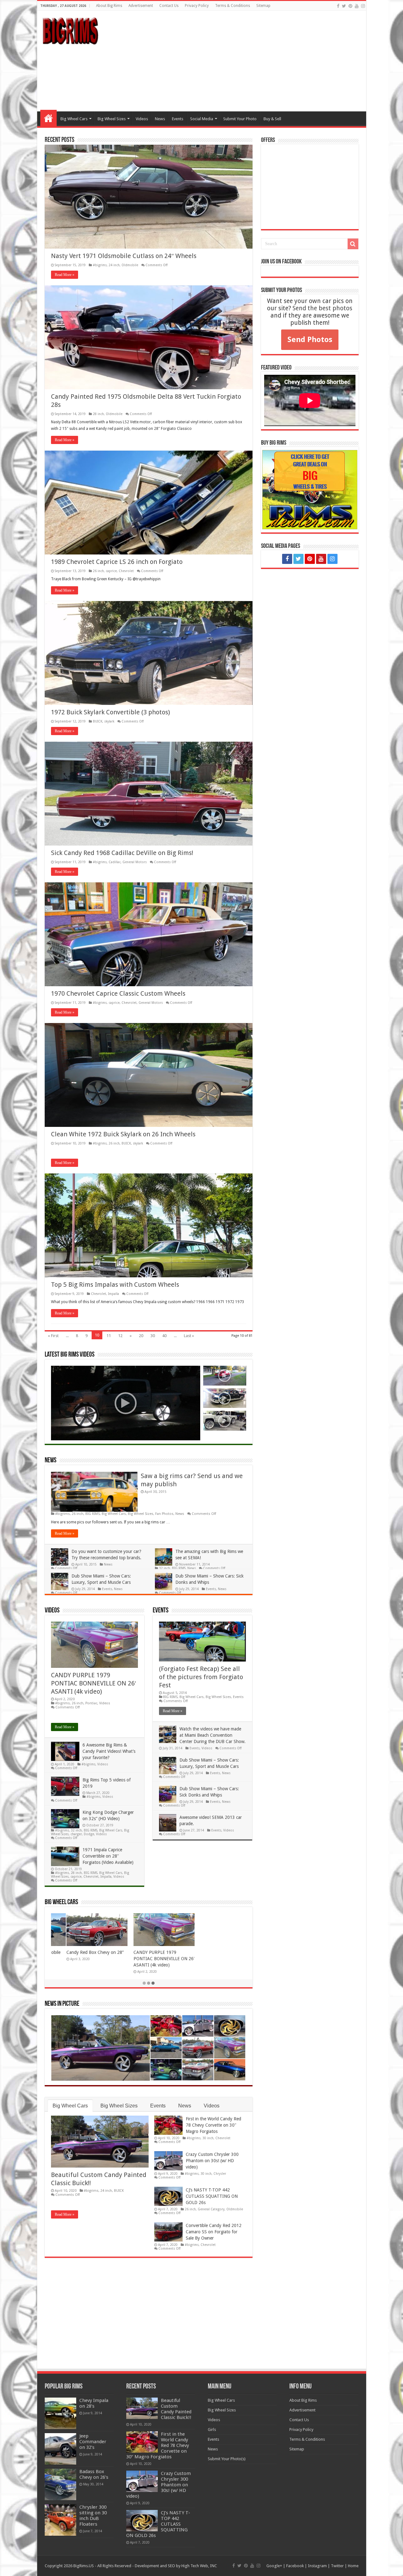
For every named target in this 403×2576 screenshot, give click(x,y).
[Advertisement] (247, 61)
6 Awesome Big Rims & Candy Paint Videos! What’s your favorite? (109, 1751)
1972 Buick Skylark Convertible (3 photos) (111, 712)
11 (109, 1336)
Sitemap (263, 6)
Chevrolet (126, 571)
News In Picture (62, 2004)
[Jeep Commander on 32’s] (60, 2449)
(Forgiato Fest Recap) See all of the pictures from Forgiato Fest (201, 1677)
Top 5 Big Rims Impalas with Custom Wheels (115, 1285)
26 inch (98, 571)
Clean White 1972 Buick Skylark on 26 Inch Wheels (123, 1134)
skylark (109, 721)
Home (48, 118)
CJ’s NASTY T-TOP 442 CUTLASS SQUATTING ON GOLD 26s (212, 2196)
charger (76, 1834)
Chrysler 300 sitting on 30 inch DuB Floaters (93, 2516)
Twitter (337, 2566)
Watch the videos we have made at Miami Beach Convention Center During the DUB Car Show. (213, 1735)
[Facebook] (338, 6)
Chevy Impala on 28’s (94, 2403)
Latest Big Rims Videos (70, 1355)
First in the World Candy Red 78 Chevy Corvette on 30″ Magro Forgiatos (213, 2125)
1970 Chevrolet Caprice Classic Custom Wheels (118, 993)
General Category (211, 2209)
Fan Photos (164, 1514)
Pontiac (91, 1703)
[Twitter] (344, 6)
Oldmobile (130, 265)
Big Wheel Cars (74, 119)
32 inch (165, 1568)
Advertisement (141, 6)
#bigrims (100, 265)
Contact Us (169, 6)
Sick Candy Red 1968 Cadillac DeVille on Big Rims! (122, 853)
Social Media (202, 119)
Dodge (89, 1834)
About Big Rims (109, 6)
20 (141, 1336)
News (160, 119)
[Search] (353, 244)
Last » (189, 1336)
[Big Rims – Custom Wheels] (70, 30)
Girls (212, 2430)
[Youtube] (357, 6)
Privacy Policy (197, 6)
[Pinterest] (350, 6)
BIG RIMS (93, 1514)
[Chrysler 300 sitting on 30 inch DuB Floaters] (60, 2520)
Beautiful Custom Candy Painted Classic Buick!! (176, 2409)
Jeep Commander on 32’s (93, 2442)
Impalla (114, 1294)
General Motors (135, 862)
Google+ (274, 2566)
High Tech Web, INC (199, 2566)
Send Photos (310, 340)
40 (164, 1336)
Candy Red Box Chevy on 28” (80, 1952)
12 (120, 1336)
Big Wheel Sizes (112, 119)
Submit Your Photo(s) (227, 2459)
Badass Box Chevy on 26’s (94, 2474)
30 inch (208, 2138)
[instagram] (363, 6)
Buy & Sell (272, 119)
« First (53, 1336)
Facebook (295, 2566)
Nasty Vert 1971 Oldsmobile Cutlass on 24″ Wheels (124, 256)
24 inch (114, 265)
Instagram (317, 2566)
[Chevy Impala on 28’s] (60, 2413)
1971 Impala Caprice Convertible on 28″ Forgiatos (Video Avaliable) (108, 1856)
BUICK (98, 721)
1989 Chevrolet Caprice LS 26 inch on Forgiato (117, 562)
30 (153, 1336)
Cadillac (115, 862)
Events (178, 119)
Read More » (65, 275)
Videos (142, 119)
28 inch (98, 414)
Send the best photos (322, 308)
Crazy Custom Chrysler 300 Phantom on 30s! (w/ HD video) (212, 2161)
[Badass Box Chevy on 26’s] (60, 2484)
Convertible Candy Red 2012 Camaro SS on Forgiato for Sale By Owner (214, 2232)
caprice (111, 571)
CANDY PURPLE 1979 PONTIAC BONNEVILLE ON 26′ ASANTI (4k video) (94, 1683)
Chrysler (220, 2174)
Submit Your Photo (240, 119)
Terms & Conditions (233, 6)
